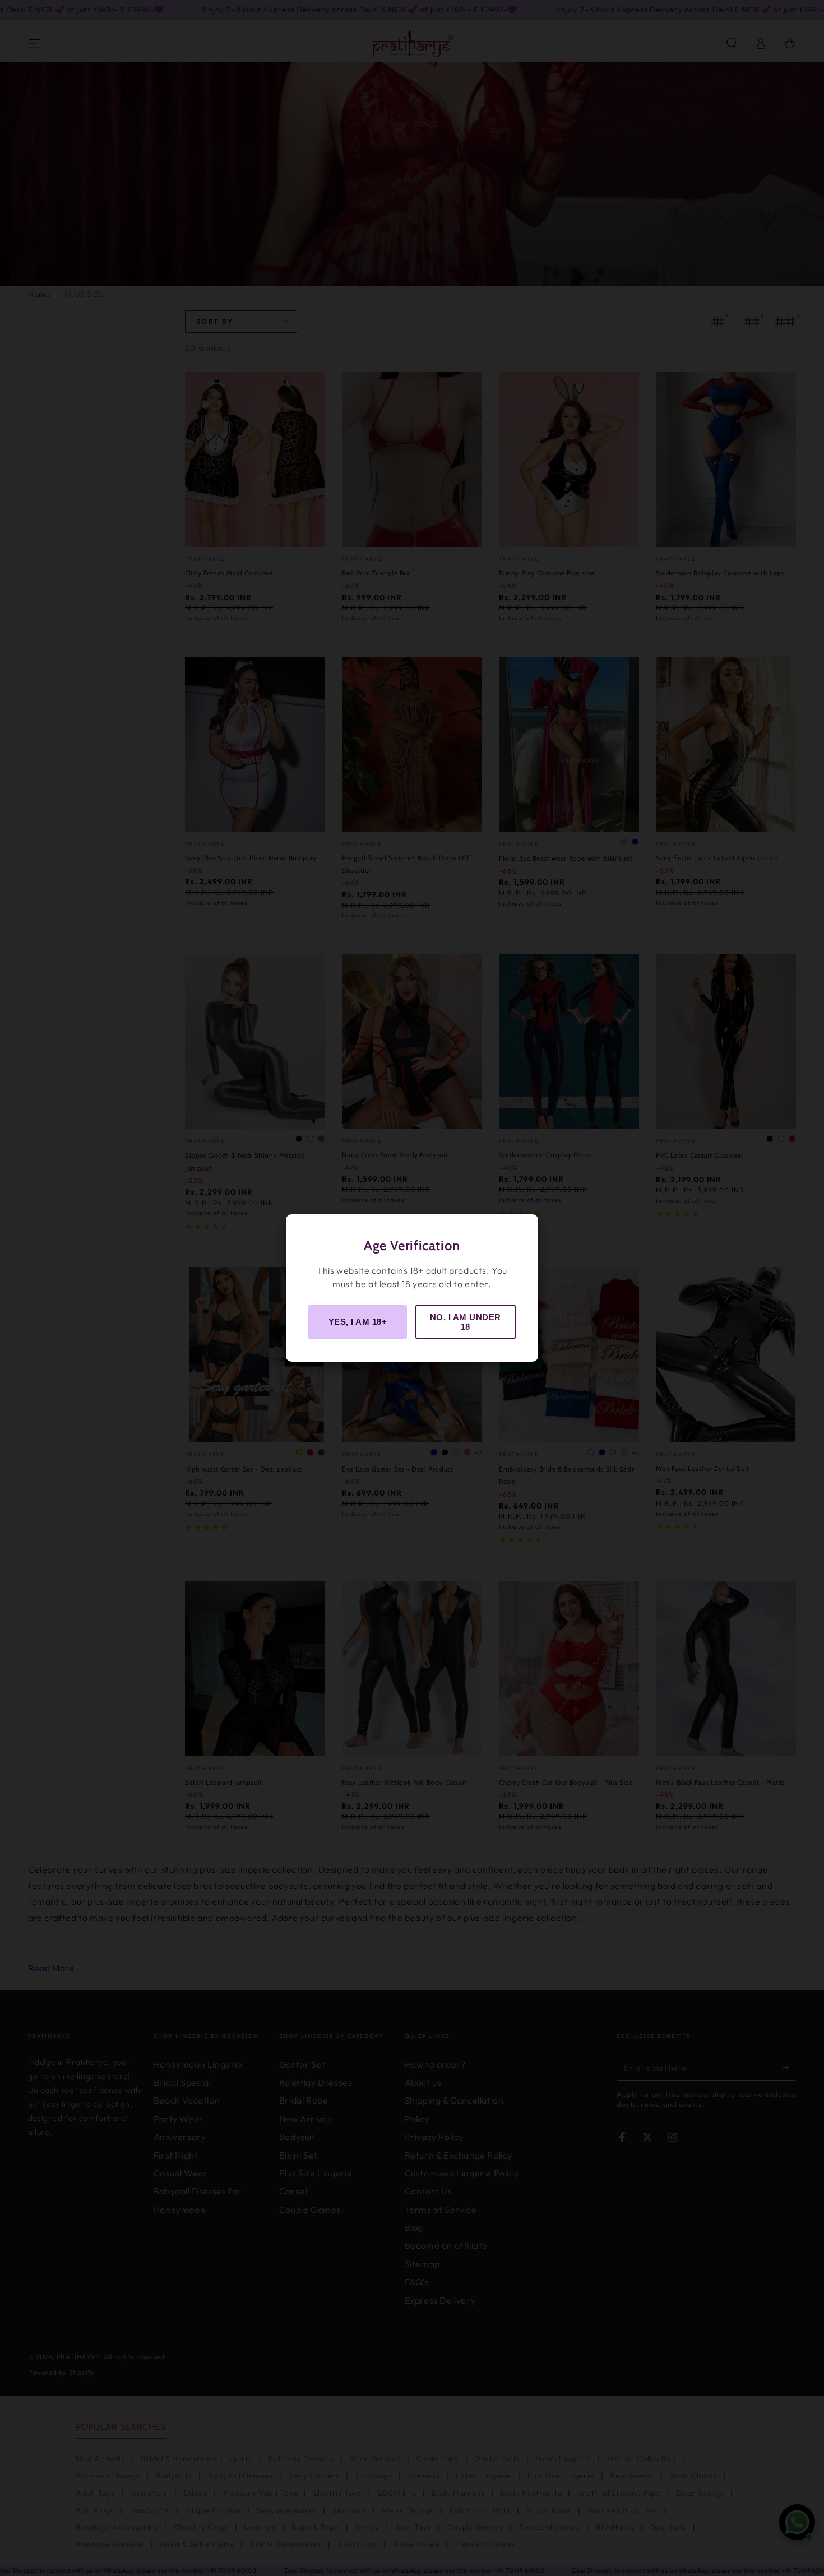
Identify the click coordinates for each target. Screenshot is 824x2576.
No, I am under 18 (466, 1322)
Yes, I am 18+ (358, 1322)
